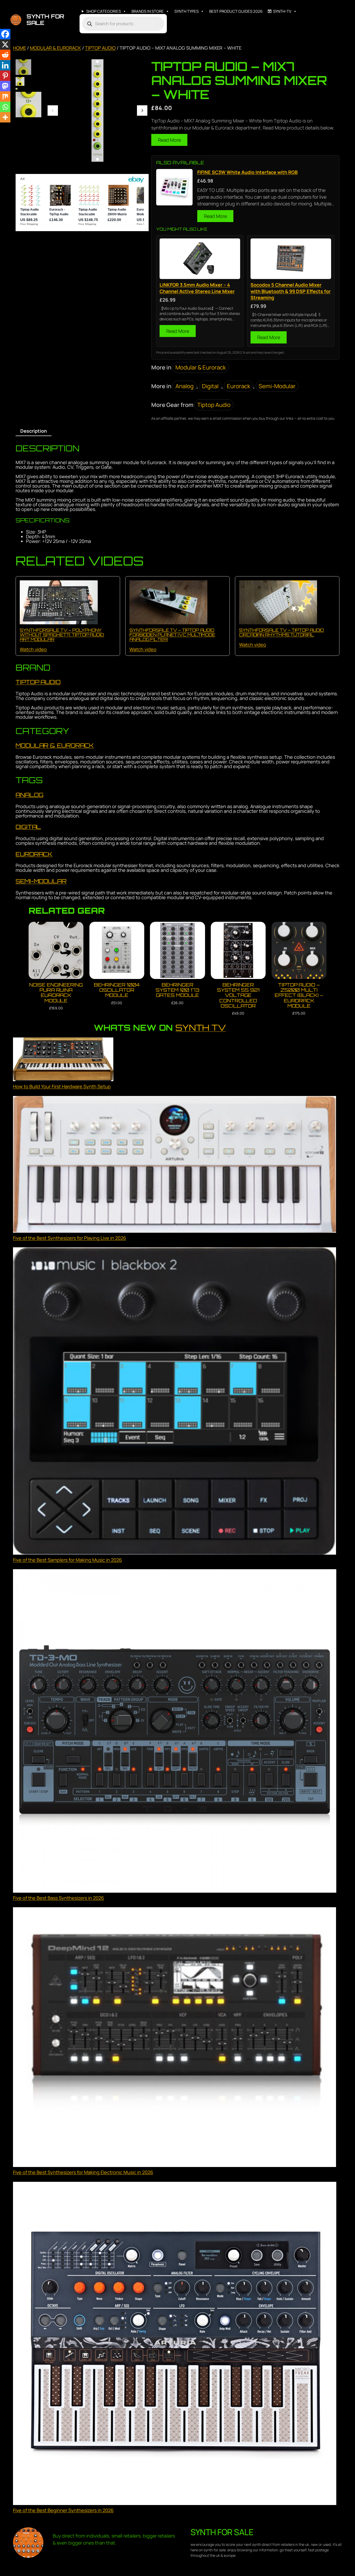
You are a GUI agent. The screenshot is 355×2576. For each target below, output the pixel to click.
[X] (5, 44)
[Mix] (5, 96)
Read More (169, 140)
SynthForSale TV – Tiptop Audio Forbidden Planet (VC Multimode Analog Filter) (172, 635)
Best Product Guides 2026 (236, 11)
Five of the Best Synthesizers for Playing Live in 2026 (70, 1238)
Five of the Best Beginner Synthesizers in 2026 (63, 2510)
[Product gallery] (97, 111)
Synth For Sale (45, 20)
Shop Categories (104, 11)
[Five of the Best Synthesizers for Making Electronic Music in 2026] (175, 2038)
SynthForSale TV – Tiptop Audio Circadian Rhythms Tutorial (281, 632)
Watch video (33, 649)
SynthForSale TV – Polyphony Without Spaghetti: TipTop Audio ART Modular (62, 635)
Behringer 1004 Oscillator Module (117, 990)
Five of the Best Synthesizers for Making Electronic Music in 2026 (83, 2172)
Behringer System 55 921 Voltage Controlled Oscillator (238, 995)
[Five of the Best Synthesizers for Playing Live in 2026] (175, 1165)
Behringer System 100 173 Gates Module (177, 990)
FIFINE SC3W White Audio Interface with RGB (247, 172)
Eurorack (239, 386)
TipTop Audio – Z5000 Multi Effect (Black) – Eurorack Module (299, 995)
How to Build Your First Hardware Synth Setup (62, 1086)
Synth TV (201, 1028)
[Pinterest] (5, 76)
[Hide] (2, 127)
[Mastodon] (5, 86)
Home (19, 48)
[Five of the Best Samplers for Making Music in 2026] (175, 1402)
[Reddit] (5, 55)
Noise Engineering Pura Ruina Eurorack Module (56, 993)
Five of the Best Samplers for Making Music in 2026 (67, 1560)
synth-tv (282, 11)
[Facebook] (5, 34)
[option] (20, 81)
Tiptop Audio (100, 48)
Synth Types (186, 11)
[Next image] (142, 111)
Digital (210, 386)
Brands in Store (148, 11)
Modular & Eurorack (55, 48)
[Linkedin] (5, 65)
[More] (5, 117)
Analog (185, 386)
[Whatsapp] (5, 107)
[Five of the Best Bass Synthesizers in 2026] (175, 1732)
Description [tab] (34, 431)
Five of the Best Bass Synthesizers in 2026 (58, 1898)
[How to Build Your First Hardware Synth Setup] (63, 1060)
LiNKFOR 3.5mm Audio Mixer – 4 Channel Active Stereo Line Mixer (197, 288)
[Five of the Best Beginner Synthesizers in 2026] (175, 2344)
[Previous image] (53, 111)
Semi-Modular (277, 386)
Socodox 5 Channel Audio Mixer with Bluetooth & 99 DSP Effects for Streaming (291, 291)
